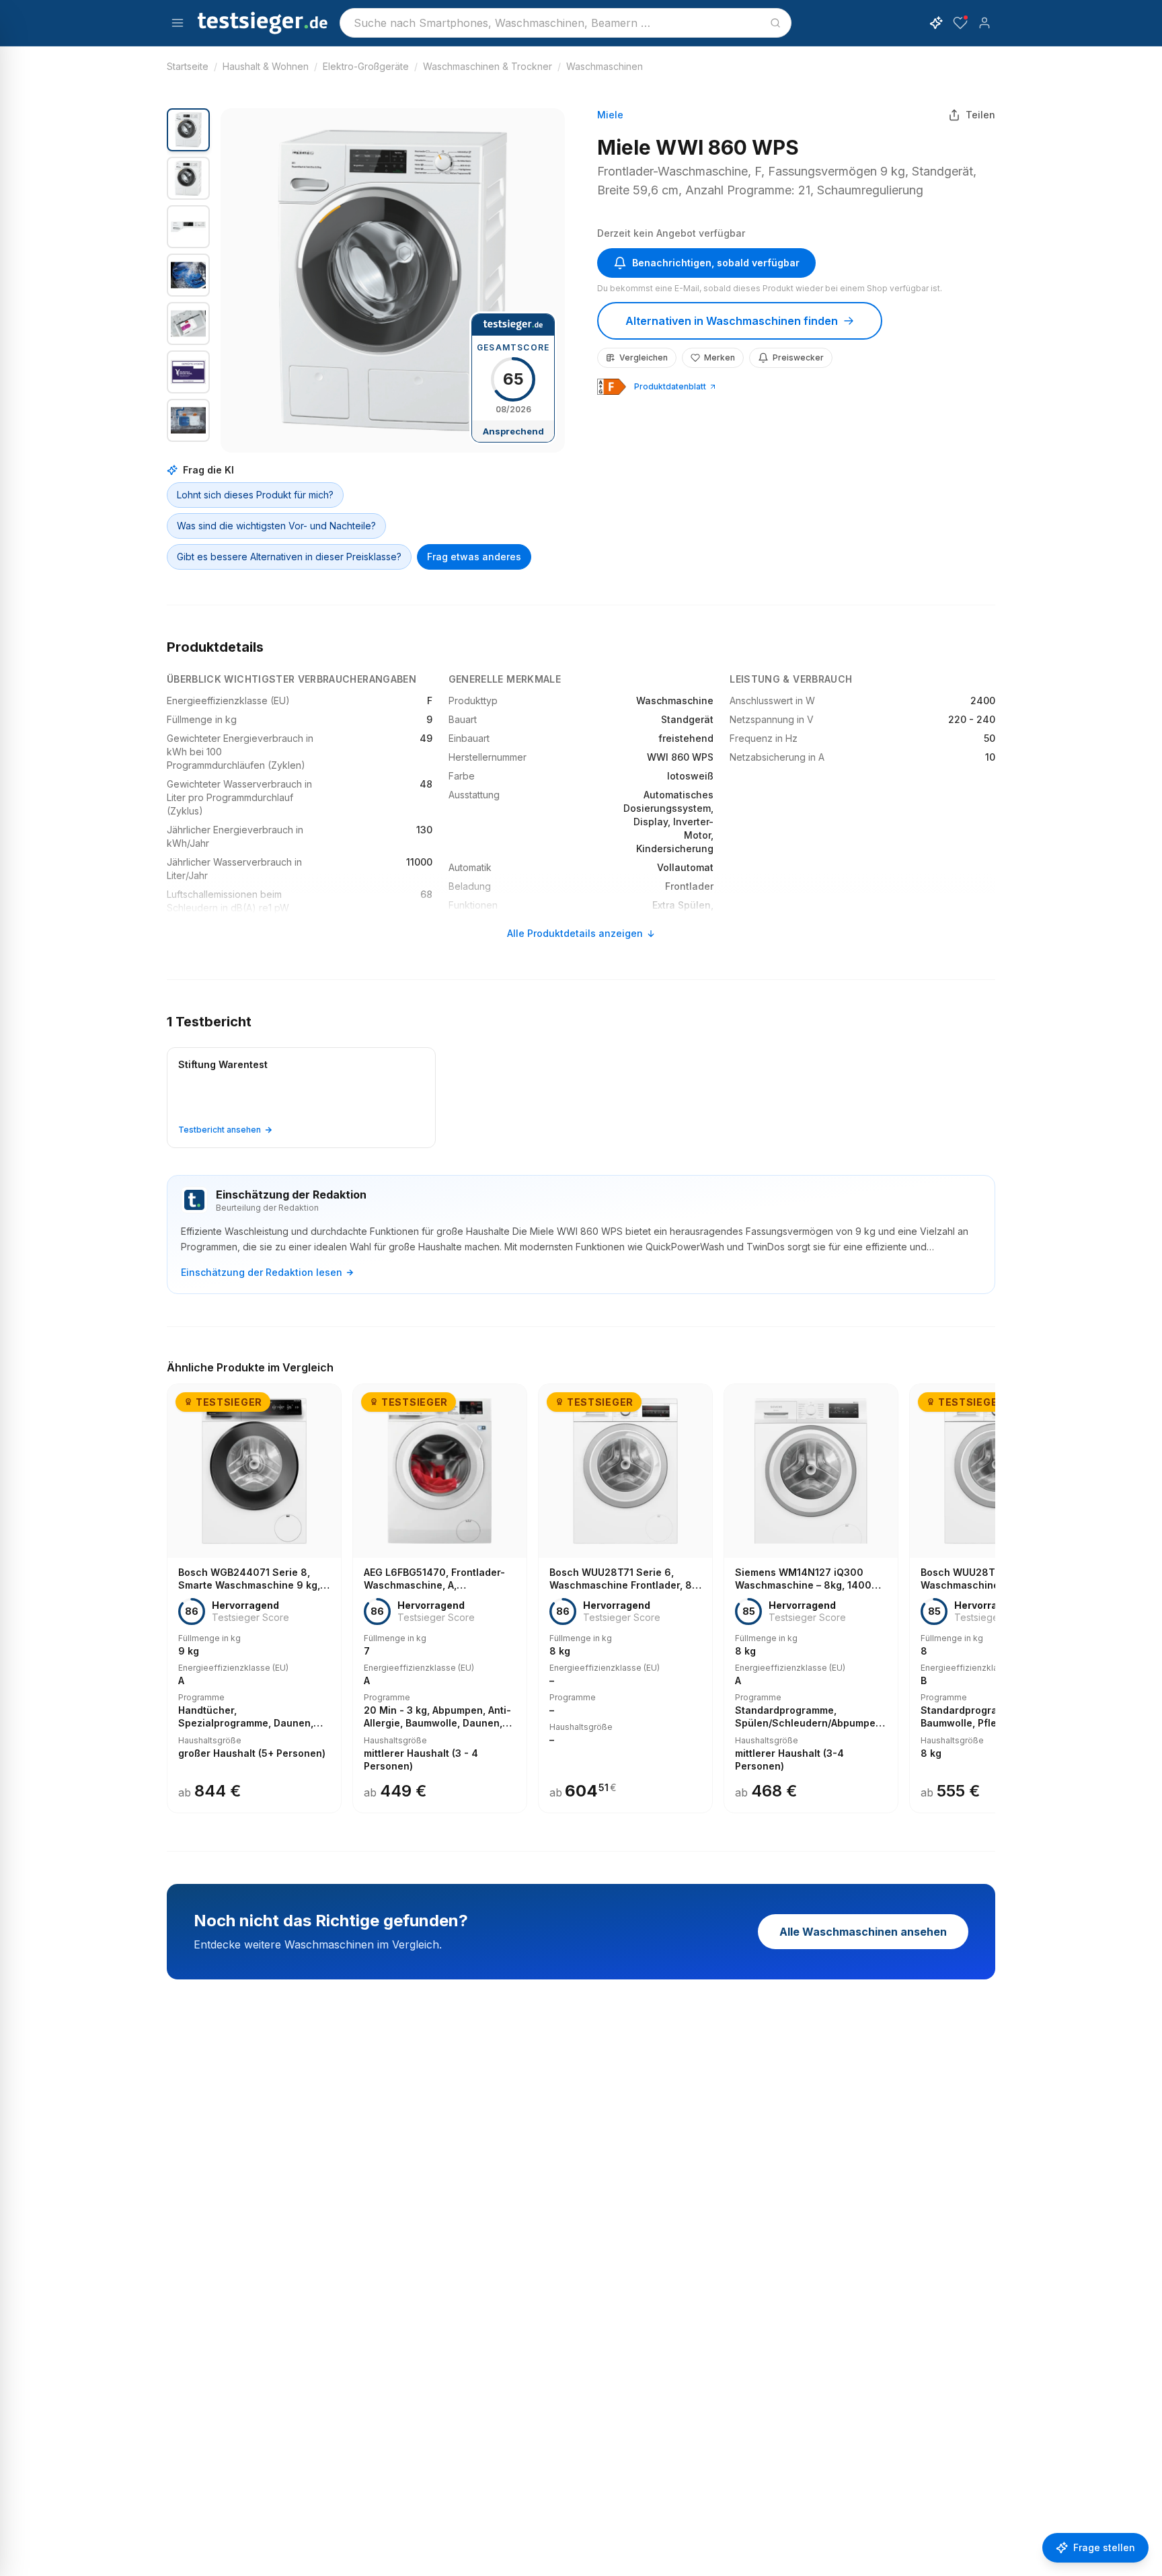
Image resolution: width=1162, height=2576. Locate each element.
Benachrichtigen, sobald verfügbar (716, 263)
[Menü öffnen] (178, 23)
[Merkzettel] (960, 23)
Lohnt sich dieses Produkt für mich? (255, 495)
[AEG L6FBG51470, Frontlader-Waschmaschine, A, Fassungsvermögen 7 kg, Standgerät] (440, 1599)
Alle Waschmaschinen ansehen (863, 1932)
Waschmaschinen (605, 66)
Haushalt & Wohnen (266, 66)
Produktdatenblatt (670, 386)
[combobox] (566, 23)
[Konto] (984, 23)
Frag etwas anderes (474, 557)
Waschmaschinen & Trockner (488, 66)
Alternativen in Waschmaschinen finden (732, 321)
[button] (393, 280)
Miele (610, 115)
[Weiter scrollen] (991, 1589)
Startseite (188, 66)
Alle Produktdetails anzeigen (575, 933)
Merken (720, 357)
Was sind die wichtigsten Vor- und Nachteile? (276, 526)
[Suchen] (775, 23)
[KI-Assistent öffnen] (936, 23)
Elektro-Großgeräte (366, 66)
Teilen (980, 115)
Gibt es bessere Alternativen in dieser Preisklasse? (289, 557)
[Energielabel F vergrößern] (612, 387)
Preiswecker (798, 357)
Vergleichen (644, 357)
